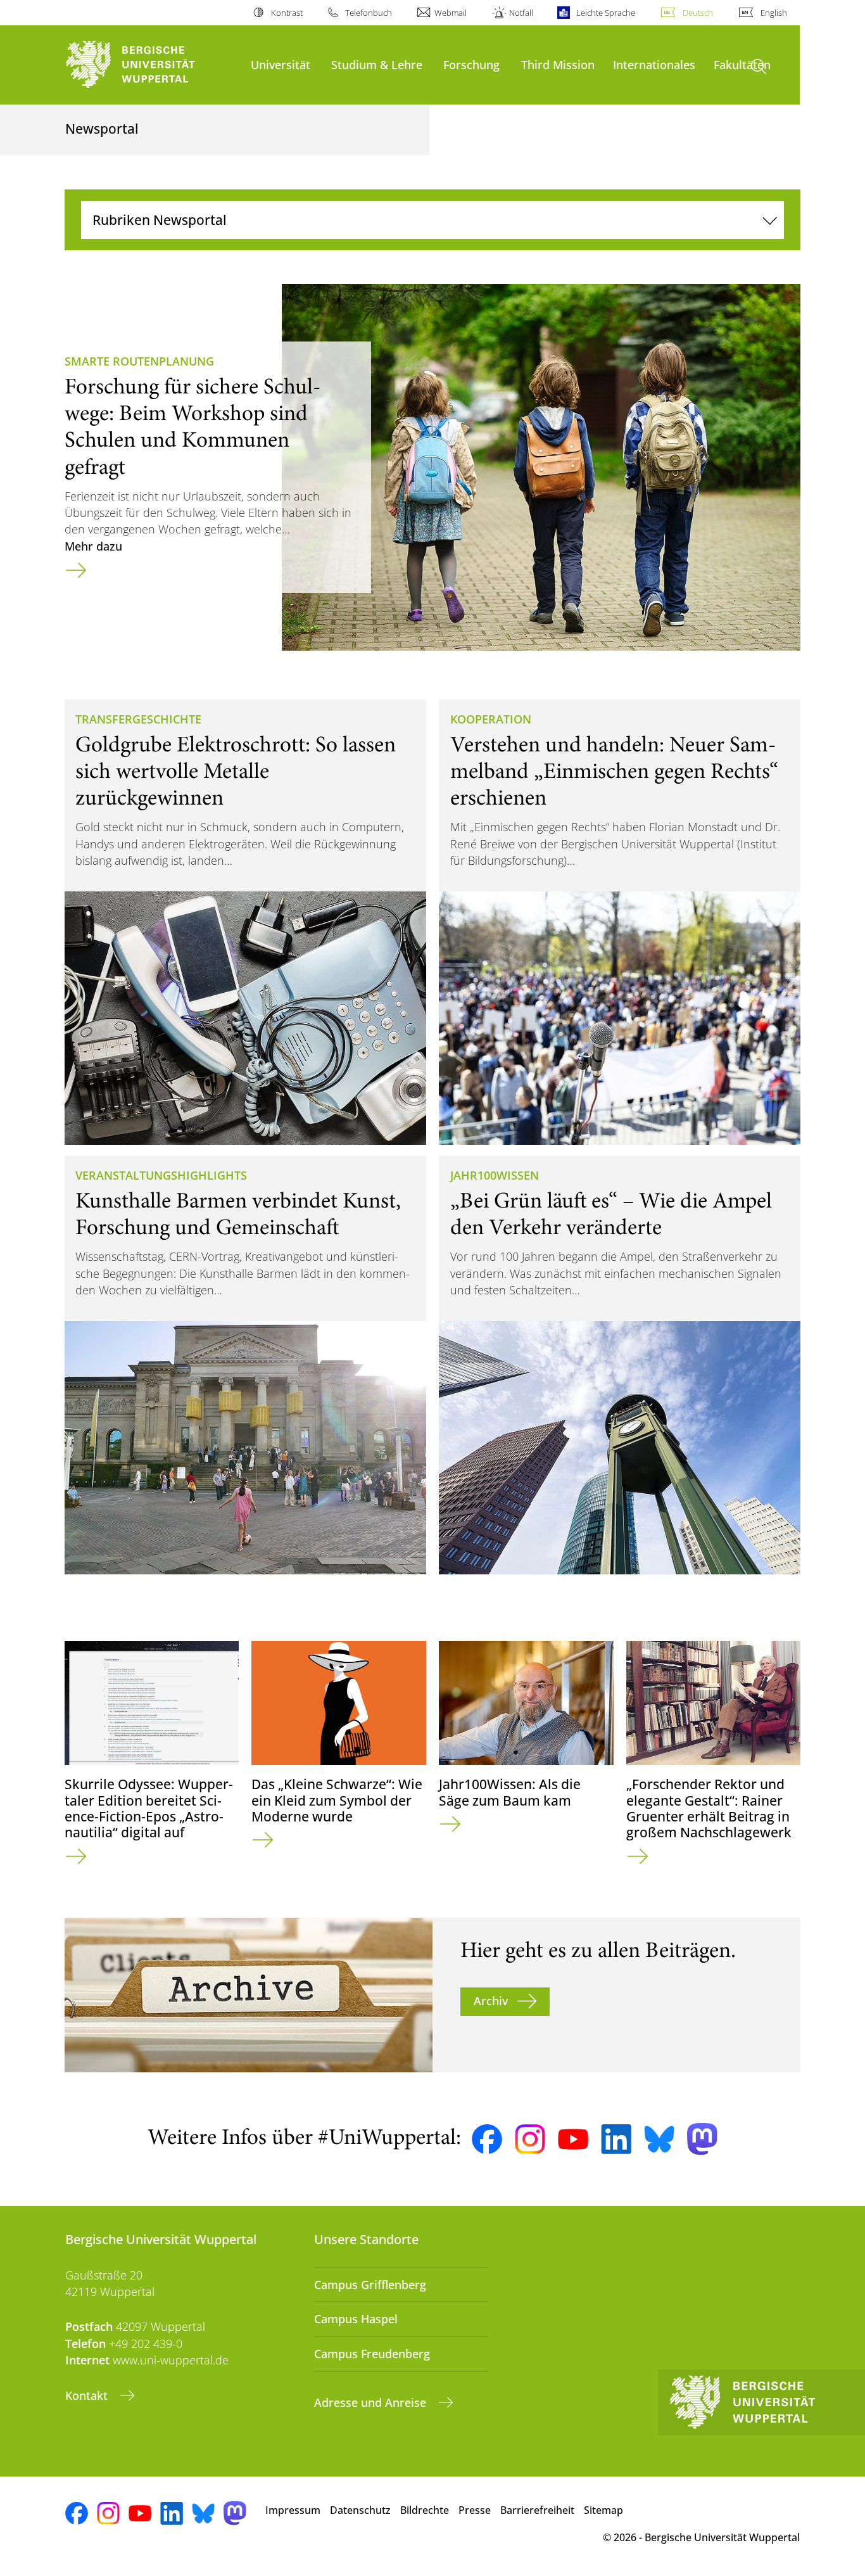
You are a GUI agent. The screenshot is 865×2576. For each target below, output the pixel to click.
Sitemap (603, 2510)
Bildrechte (425, 2510)
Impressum (293, 2510)
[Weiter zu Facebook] (487, 2139)
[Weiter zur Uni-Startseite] (152, 65)
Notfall (521, 13)
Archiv (491, 2001)
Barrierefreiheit (537, 2510)
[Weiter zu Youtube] (573, 2139)
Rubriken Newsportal (160, 220)
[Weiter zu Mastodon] (702, 2139)
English (774, 13)
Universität (281, 64)
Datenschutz (360, 2510)
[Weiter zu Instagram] (530, 2139)
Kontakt (88, 2395)
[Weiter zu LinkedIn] (616, 2139)
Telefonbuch (369, 13)
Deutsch (698, 13)
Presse (475, 2510)
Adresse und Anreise (372, 2402)
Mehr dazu (93, 546)
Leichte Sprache (605, 13)
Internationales (654, 64)
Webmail (451, 13)
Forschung (471, 64)
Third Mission (558, 64)
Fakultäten (742, 64)
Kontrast (287, 13)
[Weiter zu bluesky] (659, 2139)
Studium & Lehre (377, 64)
